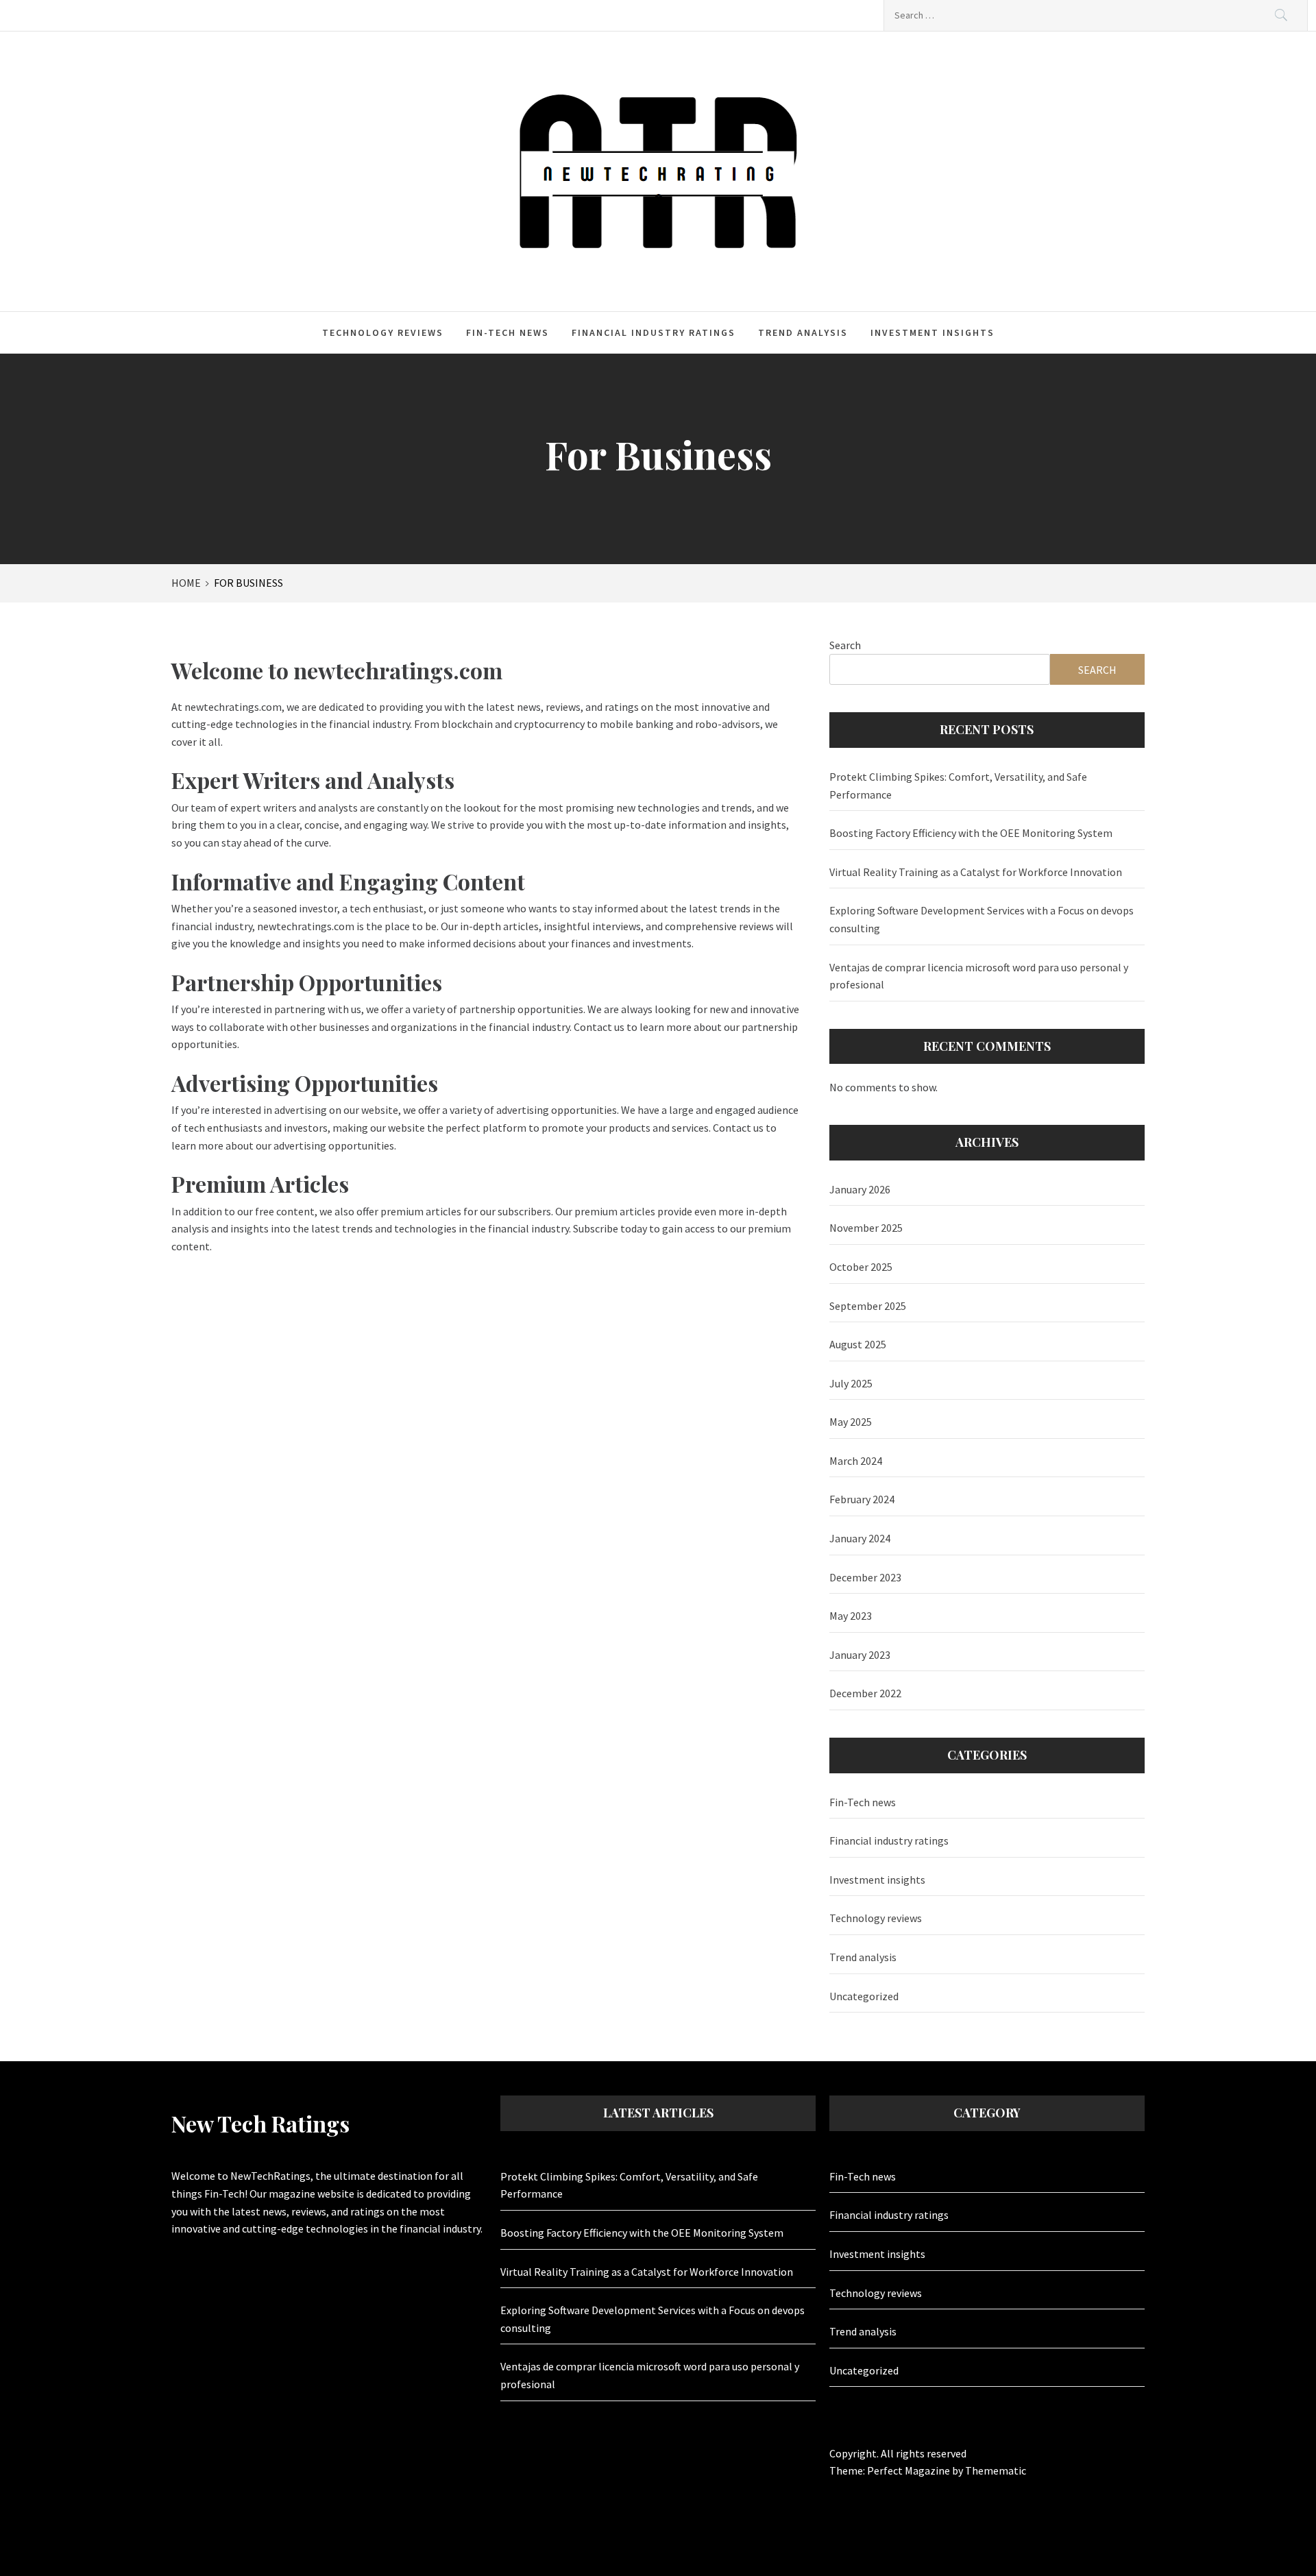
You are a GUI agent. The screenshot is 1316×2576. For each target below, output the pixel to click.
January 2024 (860, 1538)
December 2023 (865, 1577)
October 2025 (861, 1267)
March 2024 (856, 1461)
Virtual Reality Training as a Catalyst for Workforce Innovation (976, 872)
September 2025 (868, 1306)
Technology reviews (383, 332)
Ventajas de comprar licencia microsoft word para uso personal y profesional (979, 976)
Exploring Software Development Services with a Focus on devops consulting (982, 919)
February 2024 (862, 1499)
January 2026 (860, 1189)
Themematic (996, 2470)
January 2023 (860, 1655)
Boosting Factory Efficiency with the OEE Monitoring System (971, 833)
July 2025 (851, 1383)
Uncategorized (864, 1996)
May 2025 (851, 1422)
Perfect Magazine (910, 2470)
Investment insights (933, 332)
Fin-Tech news (508, 332)
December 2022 (865, 1693)
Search (845, 645)
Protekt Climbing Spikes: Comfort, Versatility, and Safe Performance (958, 786)
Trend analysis (803, 332)
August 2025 (858, 1344)
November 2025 (866, 1228)
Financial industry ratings (654, 332)
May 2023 (851, 1616)
